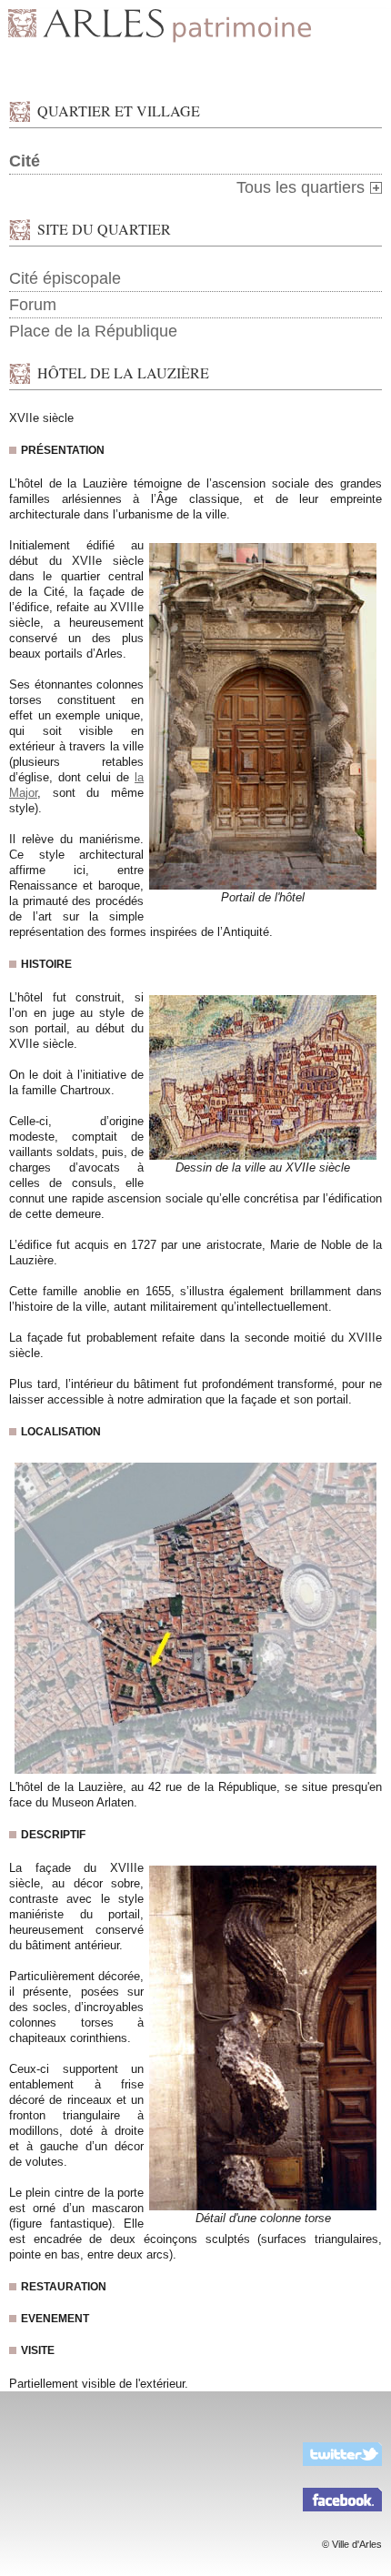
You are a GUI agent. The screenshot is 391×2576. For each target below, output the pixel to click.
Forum (33, 305)
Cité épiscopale (65, 278)
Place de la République (93, 331)
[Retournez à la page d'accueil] (195, 27)
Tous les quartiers (301, 187)
